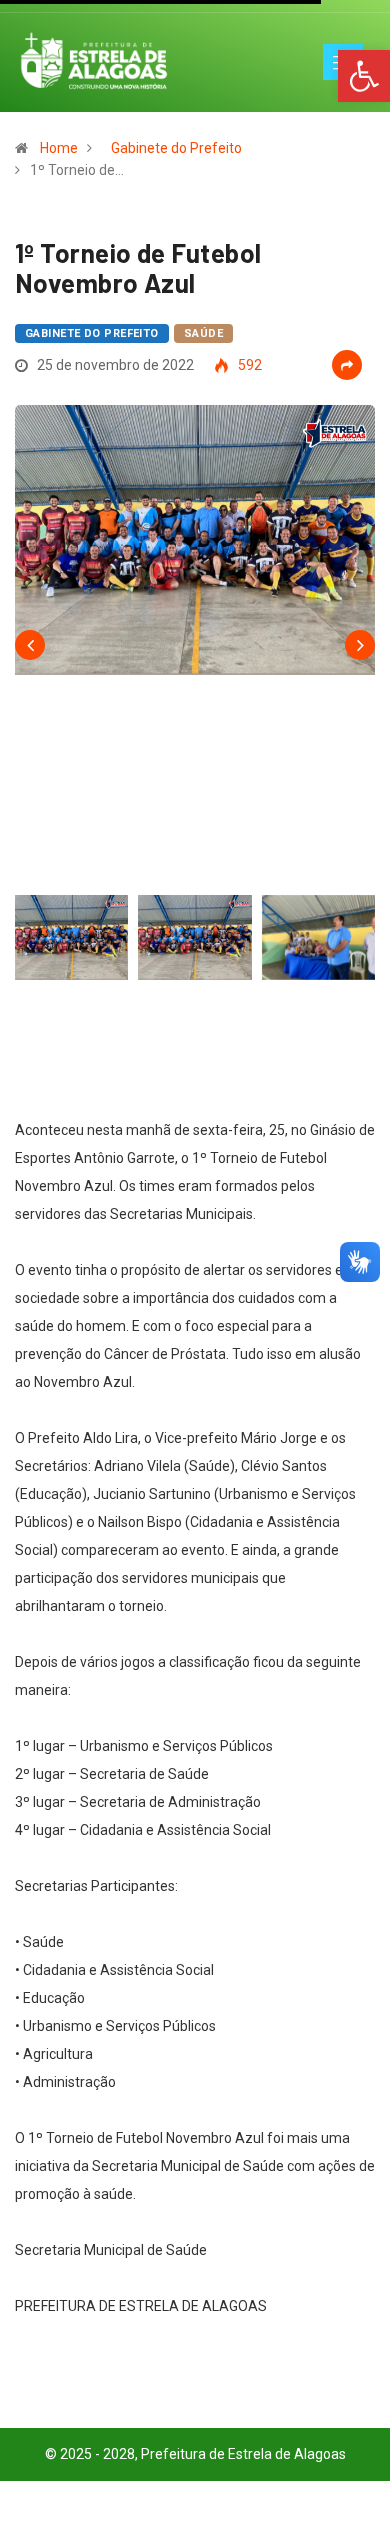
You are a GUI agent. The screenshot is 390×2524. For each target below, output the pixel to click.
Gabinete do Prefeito (176, 148)
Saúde (203, 333)
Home (59, 148)
